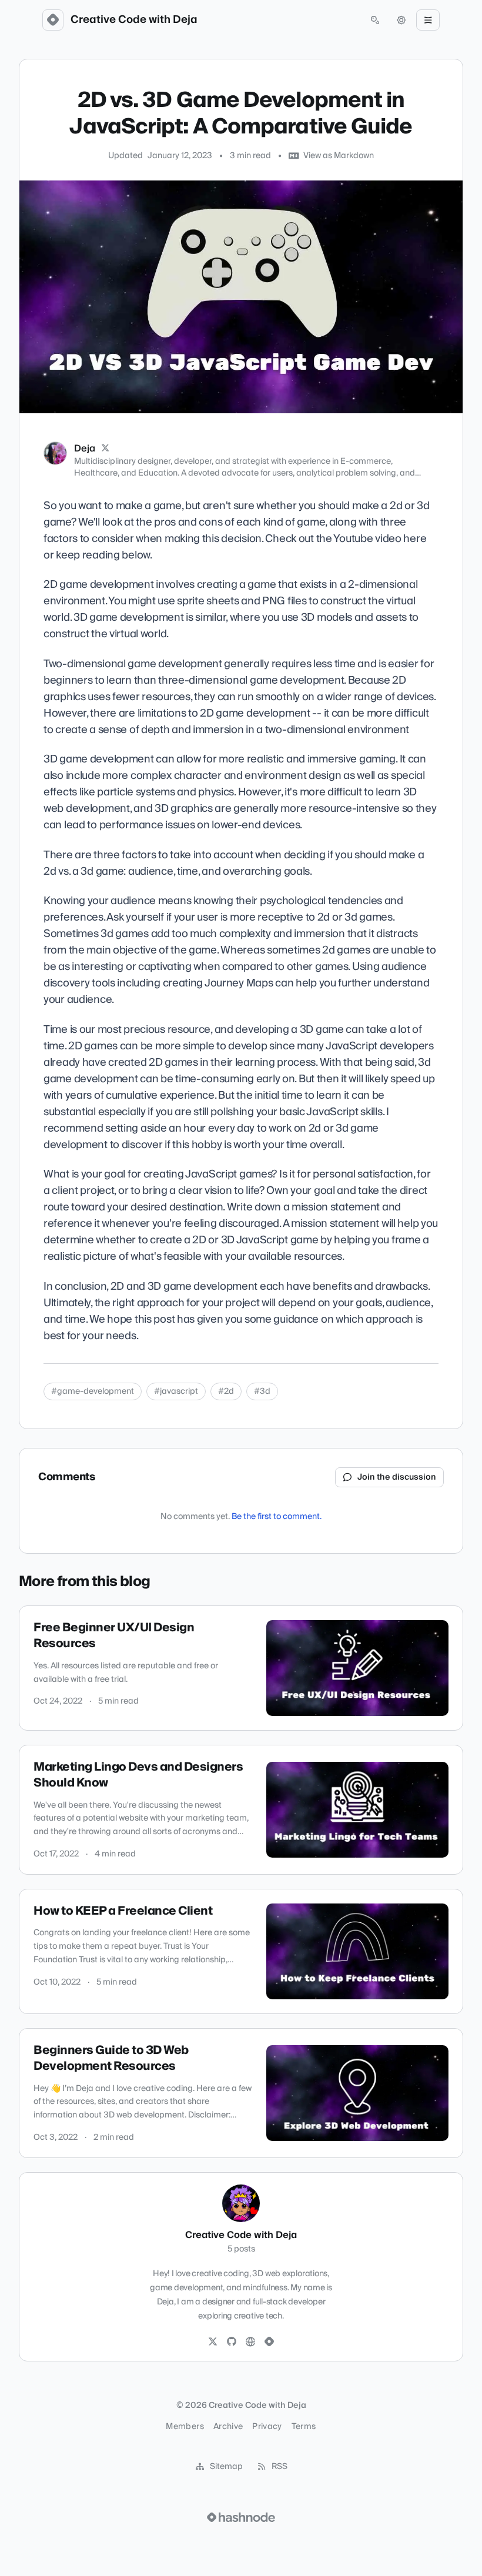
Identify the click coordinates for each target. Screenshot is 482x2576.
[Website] (250, 2342)
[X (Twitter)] (105, 449)
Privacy (267, 2427)
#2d (226, 1391)
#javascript (176, 1391)
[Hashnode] (269, 2342)
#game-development (93, 1391)
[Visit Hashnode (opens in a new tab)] (241, 2517)
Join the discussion (397, 1477)
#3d (262, 1391)
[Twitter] (213, 2342)
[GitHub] (232, 2342)
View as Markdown (339, 156)
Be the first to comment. (277, 1517)
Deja (85, 449)
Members (185, 2427)
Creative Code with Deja (134, 20)
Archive (228, 2427)
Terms (304, 2427)
